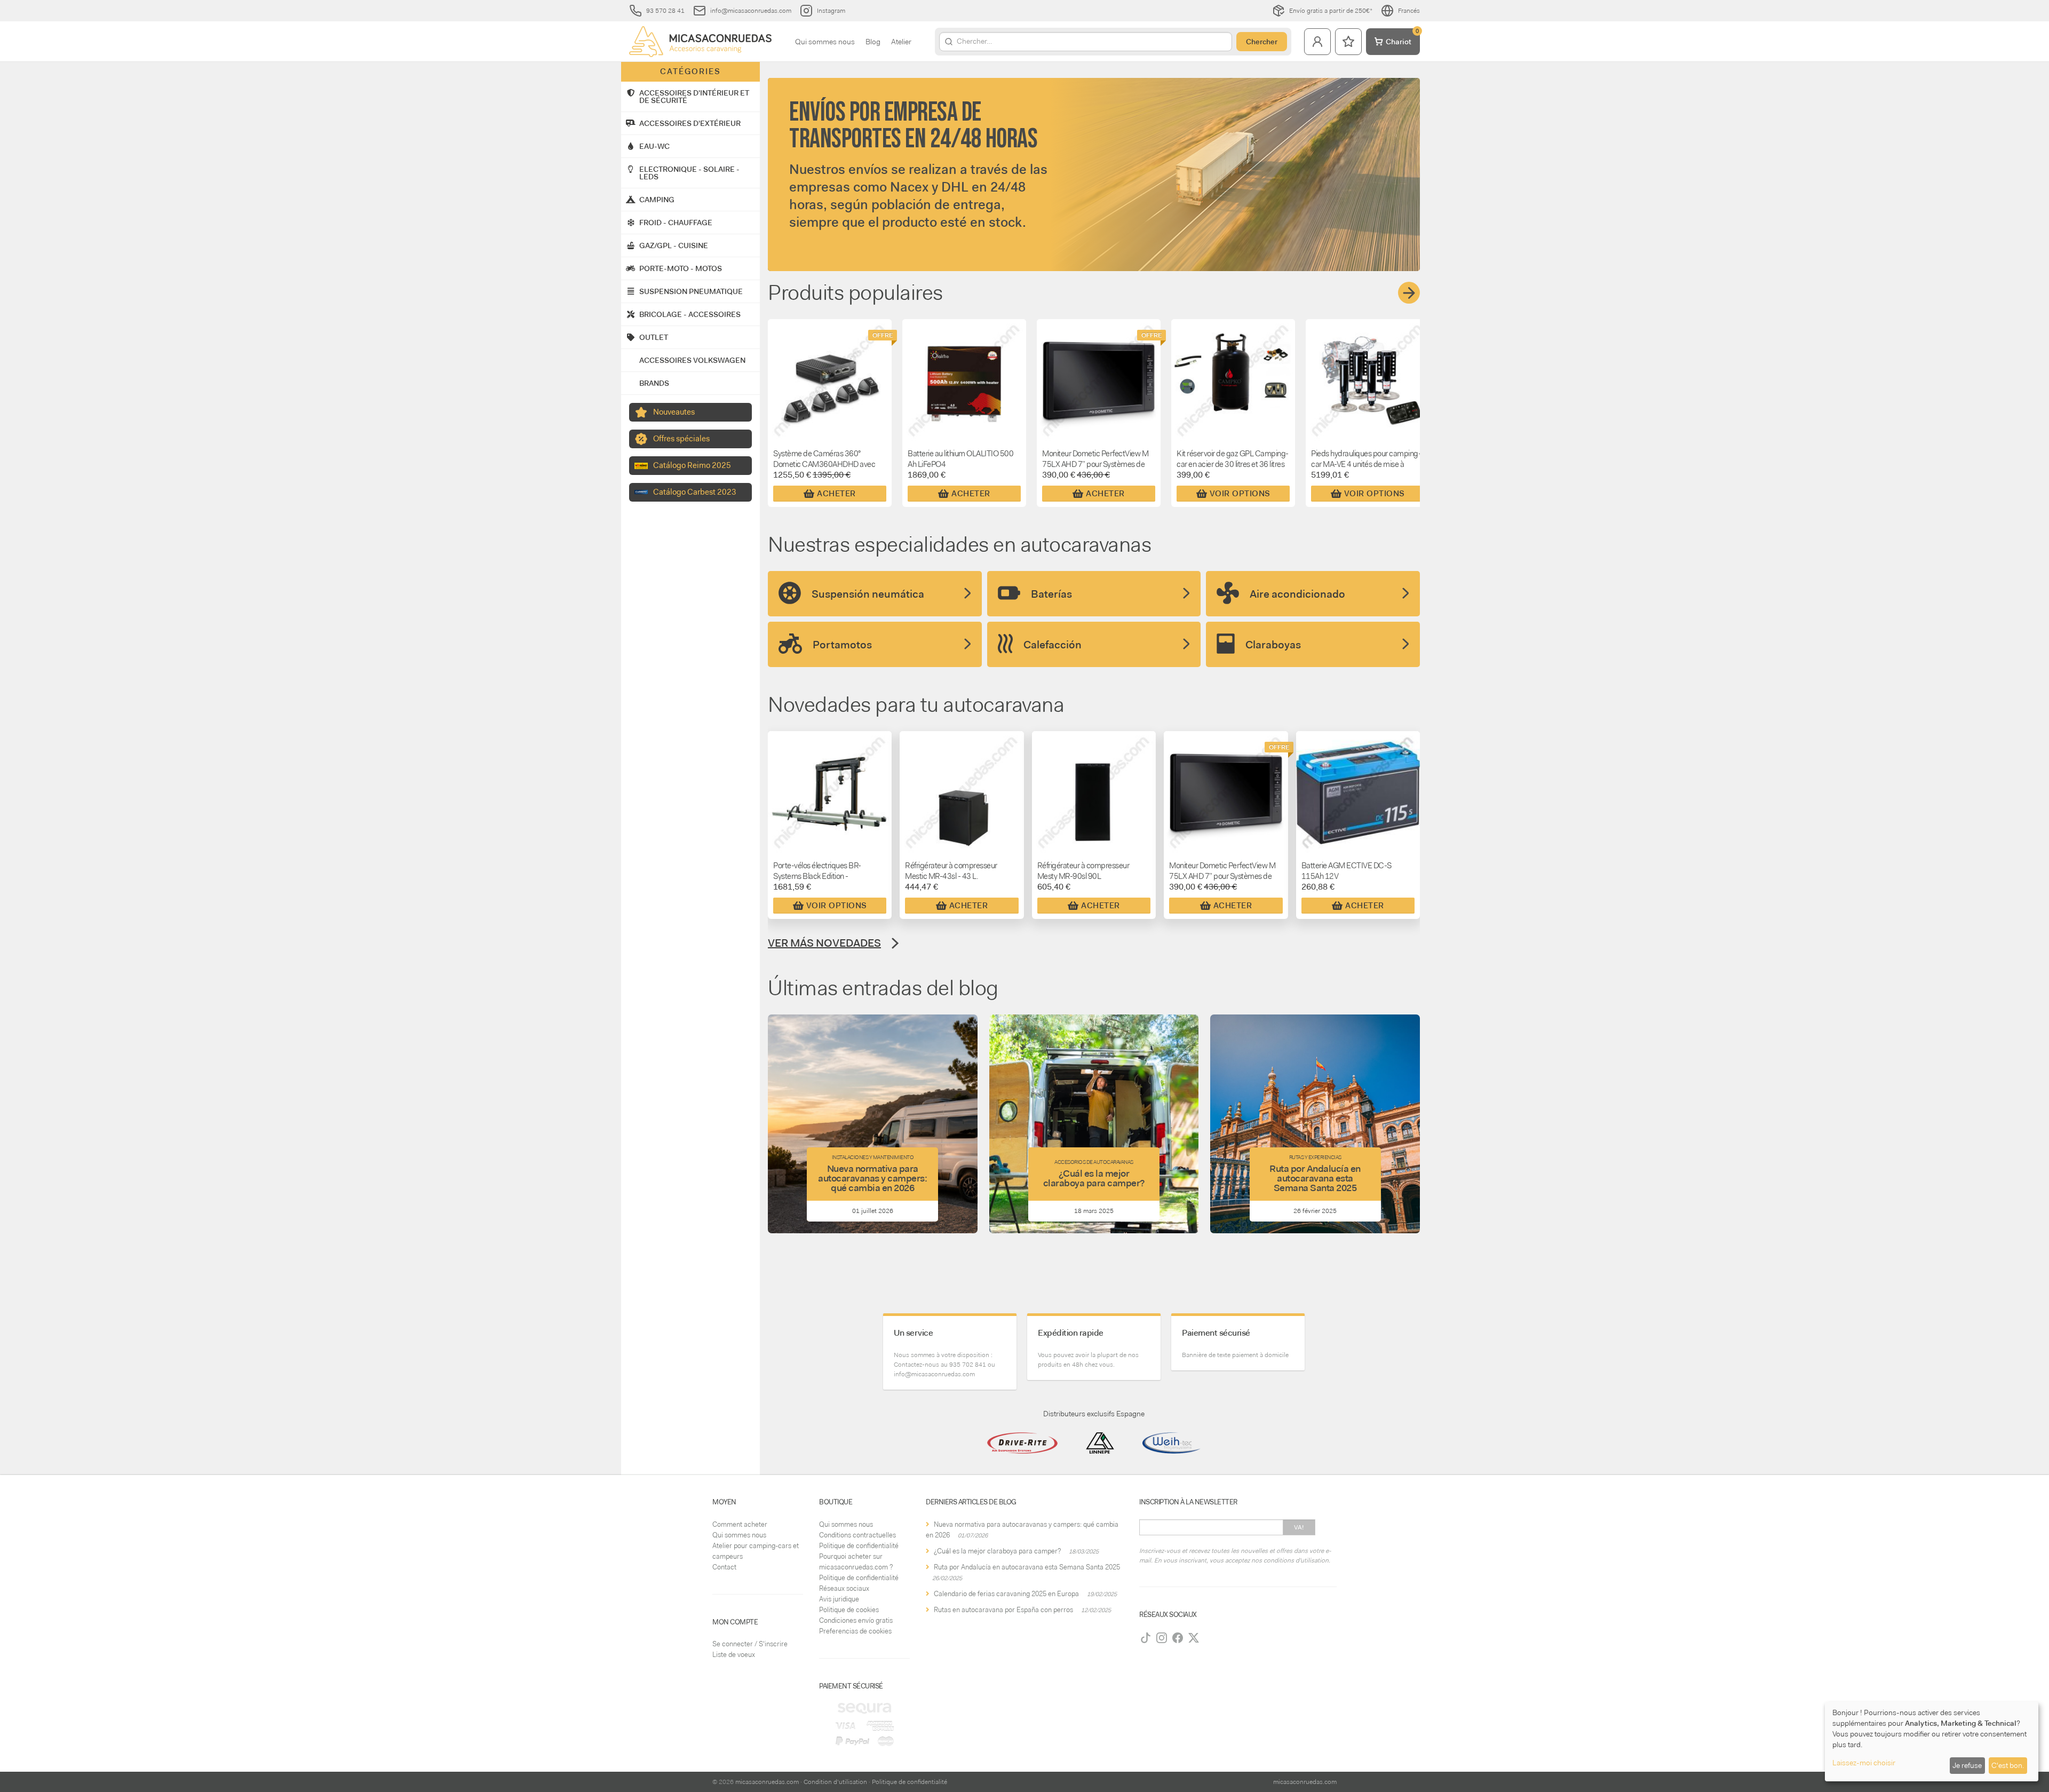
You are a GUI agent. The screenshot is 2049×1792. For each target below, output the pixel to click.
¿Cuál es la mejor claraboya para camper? (997, 1551)
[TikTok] (1146, 1638)
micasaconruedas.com (767, 1782)
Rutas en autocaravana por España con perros (1003, 1610)
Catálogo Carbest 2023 (695, 492)
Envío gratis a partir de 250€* (1331, 11)
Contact (724, 1567)
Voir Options (1240, 494)
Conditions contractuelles (857, 1535)
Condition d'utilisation (835, 1782)
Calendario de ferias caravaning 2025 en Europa (1006, 1594)
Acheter (836, 494)
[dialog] (1932, 1742)
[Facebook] (1178, 1638)
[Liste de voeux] (1348, 42)
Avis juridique (839, 1599)
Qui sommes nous (825, 42)
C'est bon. (2008, 1765)
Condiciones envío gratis (856, 1620)
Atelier (901, 42)
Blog (873, 42)
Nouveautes (674, 412)
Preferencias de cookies (855, 1631)
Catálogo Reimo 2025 (692, 465)
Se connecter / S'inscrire (750, 1644)
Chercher (1262, 42)
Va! (1299, 1527)
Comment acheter (740, 1524)
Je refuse (1967, 1765)
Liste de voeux (734, 1655)
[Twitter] (1194, 1638)
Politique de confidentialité (859, 1546)
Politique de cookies (849, 1610)
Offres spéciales (681, 439)
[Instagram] (1162, 1638)
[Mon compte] (1317, 42)
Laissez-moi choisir (1864, 1763)
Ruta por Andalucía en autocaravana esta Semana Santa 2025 (1027, 1567)
